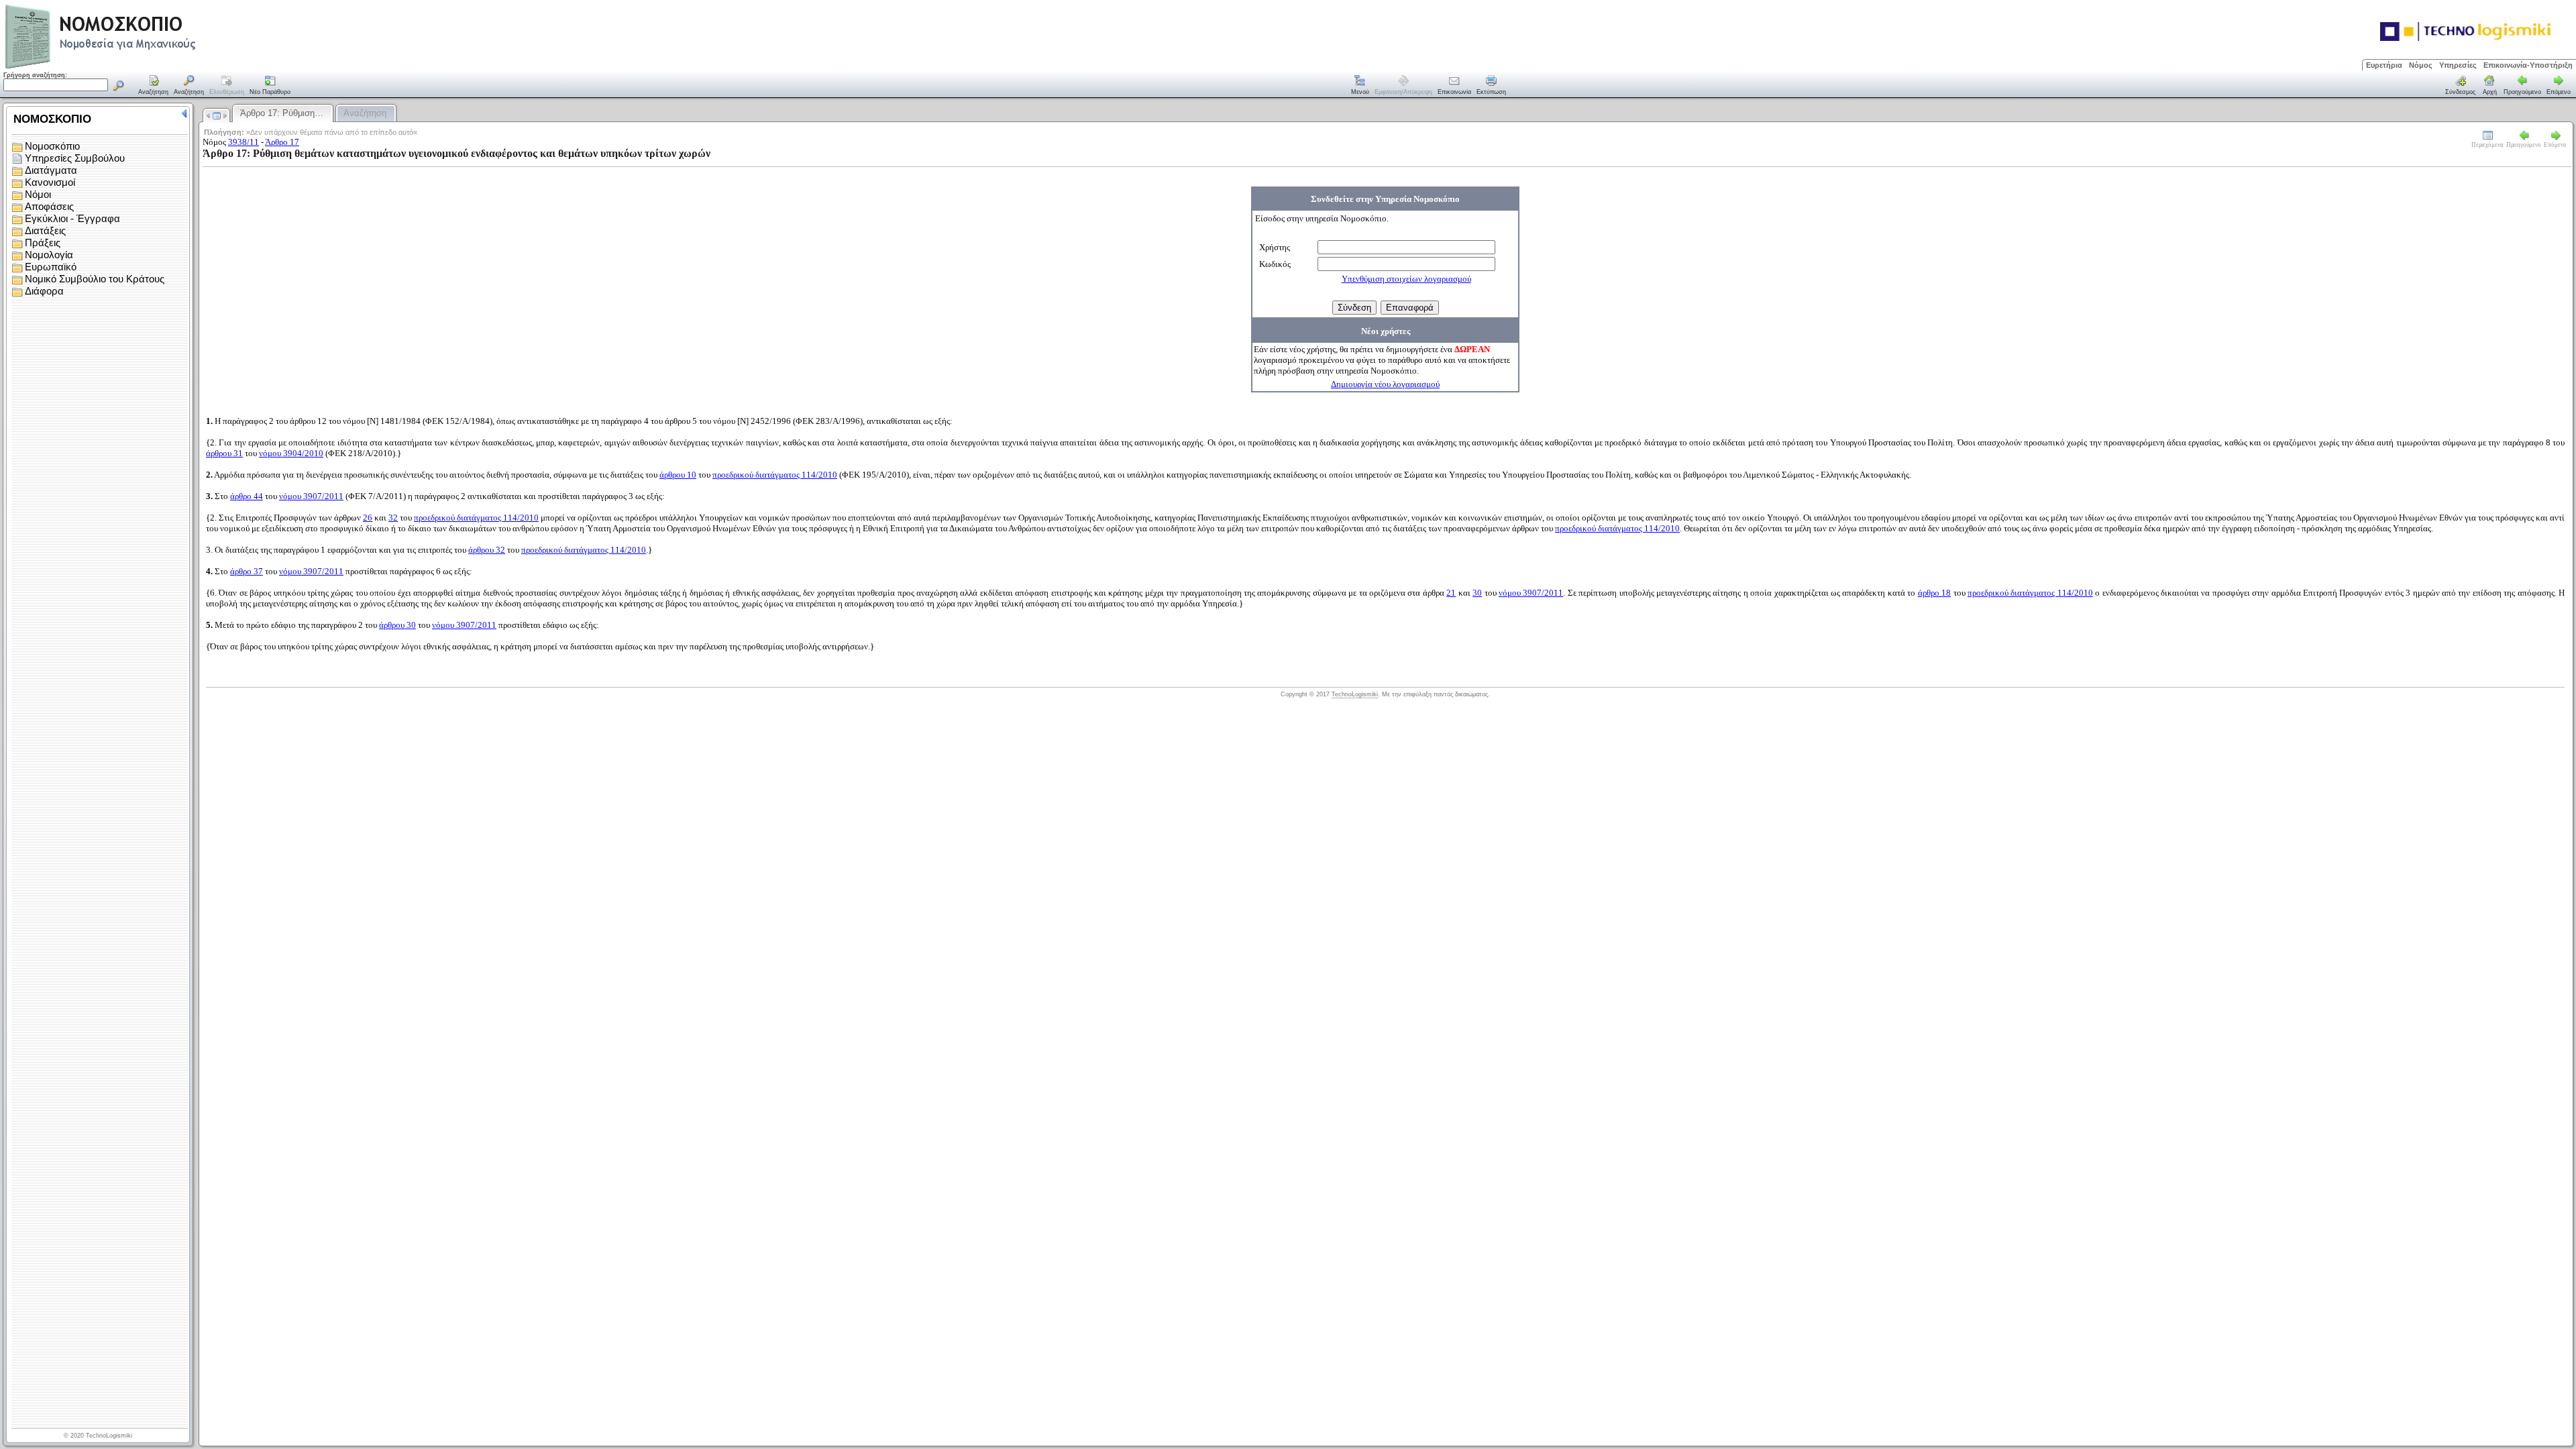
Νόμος (2421, 65)
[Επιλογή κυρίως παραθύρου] (154, 86)
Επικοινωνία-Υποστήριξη (2528, 65)
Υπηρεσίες (2458, 65)
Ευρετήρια (2384, 65)
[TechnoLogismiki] (153, 67)
